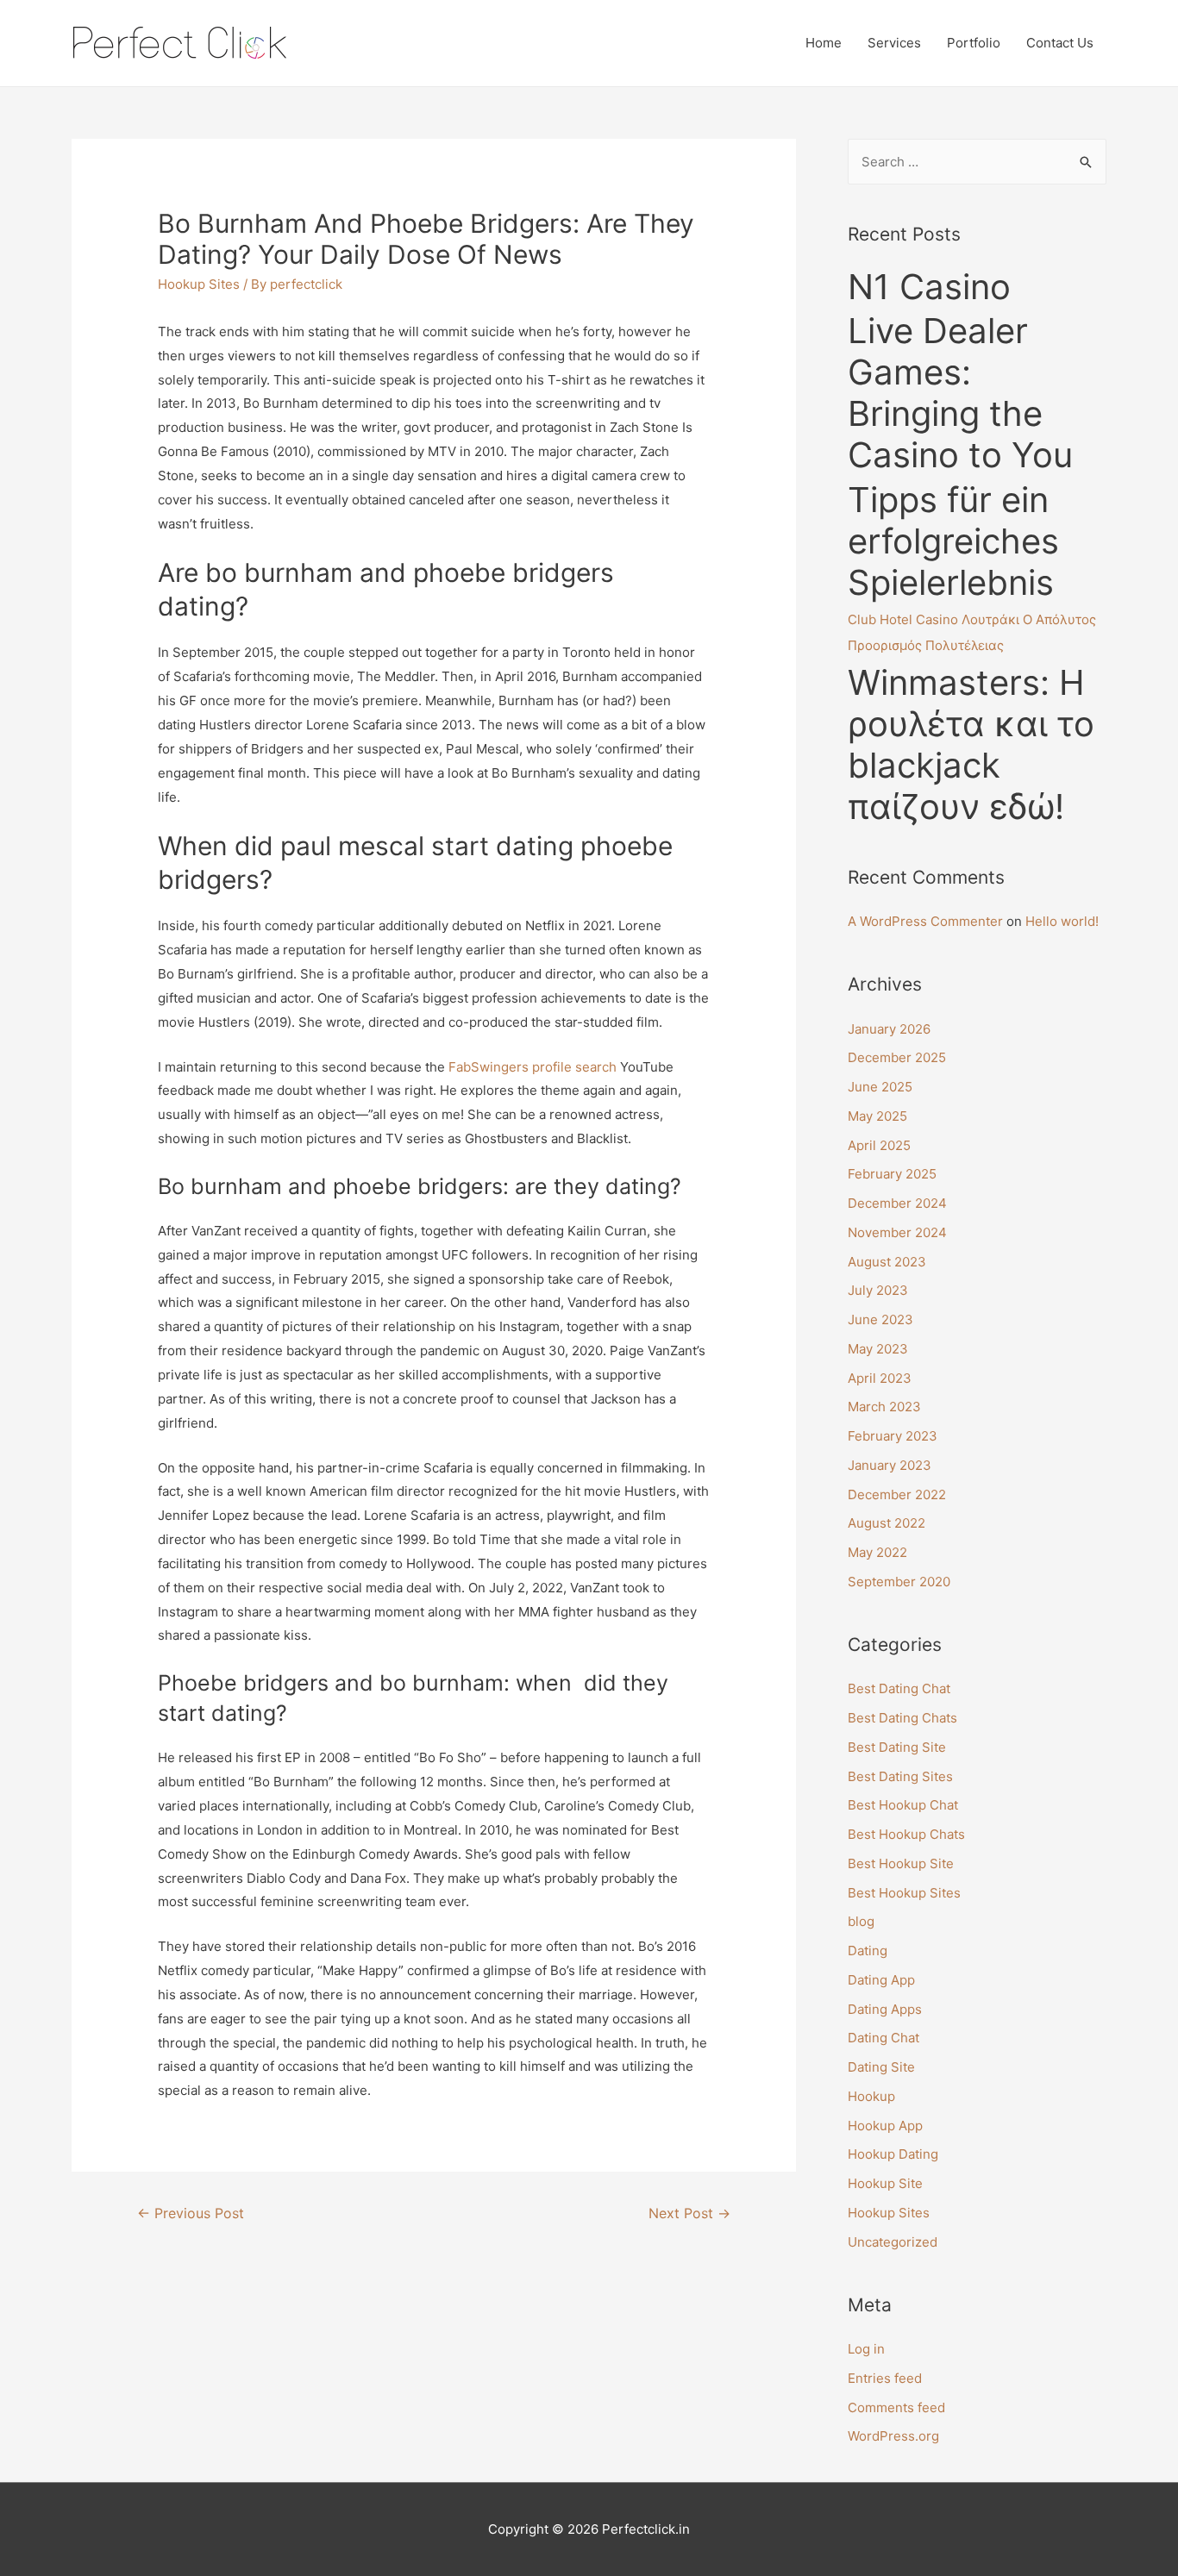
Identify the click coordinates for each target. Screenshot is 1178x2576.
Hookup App (885, 2126)
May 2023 (878, 1349)
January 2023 (890, 1465)
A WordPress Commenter (925, 921)
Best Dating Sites (900, 1776)
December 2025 (897, 1057)
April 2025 (879, 1145)
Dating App (881, 1980)
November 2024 (897, 1232)
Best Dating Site (897, 1747)
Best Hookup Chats (906, 1834)
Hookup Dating (893, 2154)
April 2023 (880, 1378)
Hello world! (1062, 921)
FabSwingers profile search (533, 1067)
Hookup (871, 2096)
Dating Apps (885, 2009)
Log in (866, 2349)
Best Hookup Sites (904, 1893)
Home (824, 43)
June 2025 (880, 1087)
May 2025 (877, 1116)
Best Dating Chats (902, 1718)
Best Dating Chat (899, 1688)
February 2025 (892, 1174)
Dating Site (881, 2067)
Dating (868, 1951)
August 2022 (887, 1523)
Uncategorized (893, 2242)
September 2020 (899, 1582)
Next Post (689, 2213)
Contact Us (1060, 43)
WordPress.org (893, 2436)
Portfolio (974, 43)
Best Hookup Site (901, 1863)
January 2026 (889, 1029)
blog (861, 1921)
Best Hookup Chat (903, 1805)
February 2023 (893, 1436)
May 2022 (877, 1552)
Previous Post (191, 2213)
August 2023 (887, 1262)
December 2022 (897, 1494)
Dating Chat (883, 2038)
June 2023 (880, 1319)
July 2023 (878, 1290)
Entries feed (885, 2378)
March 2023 (884, 1407)
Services (894, 43)
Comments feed (896, 2407)
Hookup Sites (199, 284)
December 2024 (897, 1203)
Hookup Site (885, 2183)
